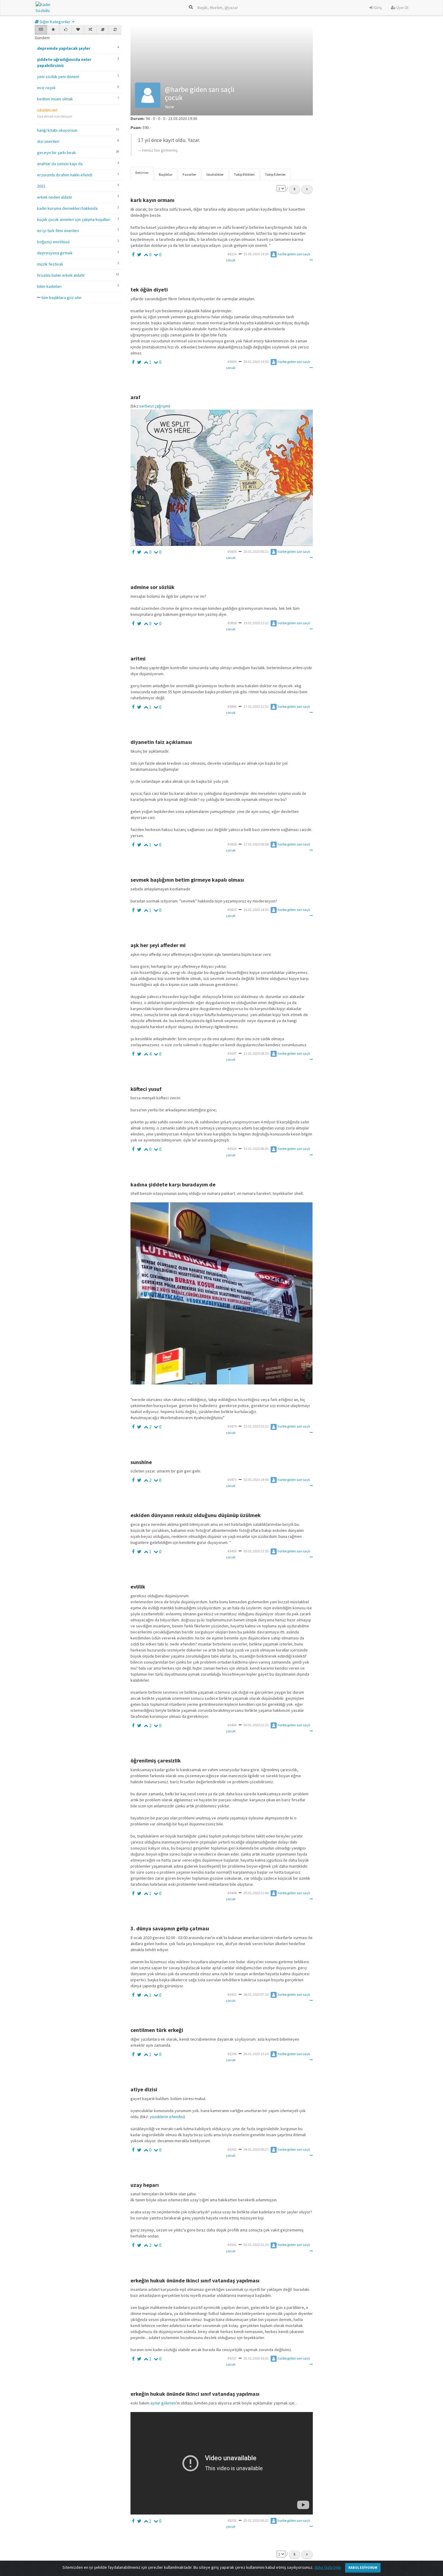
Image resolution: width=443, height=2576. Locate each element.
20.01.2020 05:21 (256, 551)
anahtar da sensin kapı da (60, 164)
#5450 (232, 1551)
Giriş (377, 8)
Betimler (142, 173)
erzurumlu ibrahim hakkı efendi (65, 175)
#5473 (232, 1480)
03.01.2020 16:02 (256, 2358)
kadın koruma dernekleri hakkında (67, 208)
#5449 (232, 1725)
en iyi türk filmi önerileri (58, 231)
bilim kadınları (49, 286)
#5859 (232, 551)
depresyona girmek (55, 253)
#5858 (232, 623)
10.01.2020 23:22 (256, 1426)
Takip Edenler (275, 174)
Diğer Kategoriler (55, 22)
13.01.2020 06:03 (256, 1149)
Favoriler (189, 174)
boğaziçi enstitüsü (53, 242)
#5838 (232, 844)
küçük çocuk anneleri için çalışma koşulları (74, 219)
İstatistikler (215, 174)
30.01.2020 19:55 (256, 362)
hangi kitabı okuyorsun (57, 130)
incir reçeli (46, 88)
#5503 (232, 1149)
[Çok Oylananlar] (66, 30)
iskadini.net (47, 110)
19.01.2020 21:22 (256, 623)
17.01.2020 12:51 (256, 706)
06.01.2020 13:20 (256, 2054)
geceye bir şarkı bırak (57, 153)
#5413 (232, 1994)
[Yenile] (115, 30)
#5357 (232, 2358)
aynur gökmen (163, 2403)
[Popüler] (53, 30)
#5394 (232, 2054)
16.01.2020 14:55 (256, 910)
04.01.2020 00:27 (256, 2149)
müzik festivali (50, 264)
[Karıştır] (90, 30)
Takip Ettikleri (244, 174)
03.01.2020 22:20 (256, 2245)
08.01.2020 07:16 (256, 1994)
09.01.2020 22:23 (256, 1725)
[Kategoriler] (103, 30)
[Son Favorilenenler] (78, 30)
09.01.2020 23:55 (256, 1551)
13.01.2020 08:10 (256, 1053)
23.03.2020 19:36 (256, 254)
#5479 (232, 1426)
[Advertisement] (367, 194)
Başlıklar (166, 174)
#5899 (232, 362)
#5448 (232, 1893)
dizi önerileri (48, 141)
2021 (41, 186)
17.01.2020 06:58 (256, 844)
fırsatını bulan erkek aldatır (61, 275)
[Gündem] (41, 30)
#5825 (232, 910)
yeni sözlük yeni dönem (58, 77)
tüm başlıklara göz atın (61, 298)
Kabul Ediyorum (363, 2567)
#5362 (232, 2149)
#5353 (232, 2520)
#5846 (232, 706)
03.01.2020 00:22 (256, 2520)
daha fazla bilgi (328, 2567)
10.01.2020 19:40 (256, 1480)
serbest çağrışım (154, 406)
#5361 (232, 2245)
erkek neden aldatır (55, 197)
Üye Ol (402, 8)
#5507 (232, 1053)
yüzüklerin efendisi (166, 2117)
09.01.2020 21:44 (256, 1893)
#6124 (232, 254)
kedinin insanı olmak (55, 99)
